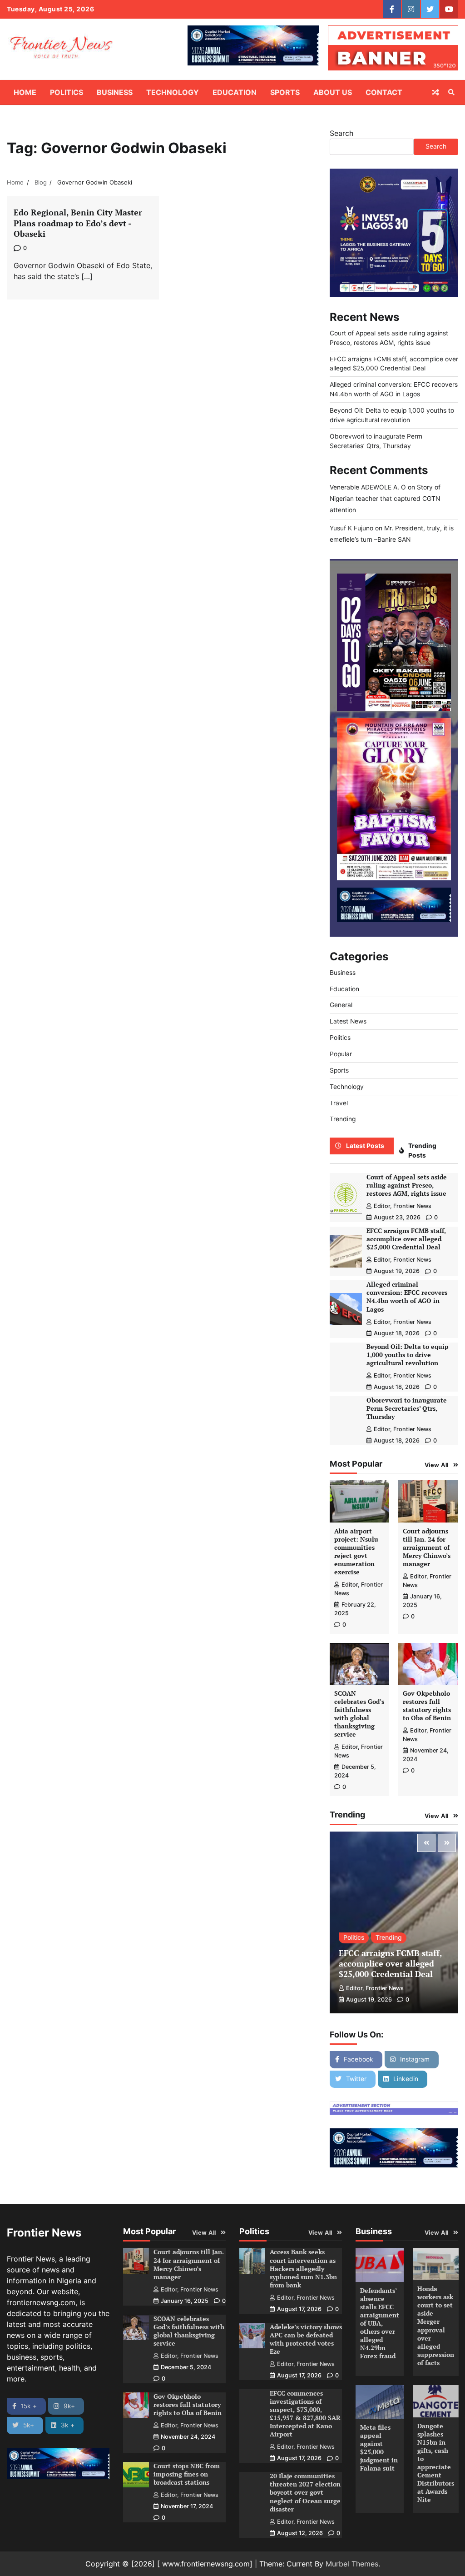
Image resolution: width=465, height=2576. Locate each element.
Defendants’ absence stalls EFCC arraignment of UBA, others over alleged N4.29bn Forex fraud (380, 2324)
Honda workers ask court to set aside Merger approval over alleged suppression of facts (436, 2326)
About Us (333, 92)
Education (235, 92)
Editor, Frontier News (403, 1206)
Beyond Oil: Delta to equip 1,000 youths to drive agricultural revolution (408, 1355)
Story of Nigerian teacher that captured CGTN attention (385, 499)
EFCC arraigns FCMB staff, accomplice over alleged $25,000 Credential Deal (406, 1239)
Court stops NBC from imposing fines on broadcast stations (187, 2474)
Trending (343, 1119)
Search (341, 133)
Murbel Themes (352, 2564)
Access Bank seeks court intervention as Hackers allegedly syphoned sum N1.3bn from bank (303, 2268)
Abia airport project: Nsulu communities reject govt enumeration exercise (356, 1552)
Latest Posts (365, 1146)
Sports (285, 92)
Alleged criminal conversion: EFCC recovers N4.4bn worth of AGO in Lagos (407, 1297)
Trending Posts (422, 1151)
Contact (384, 92)
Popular (341, 1054)
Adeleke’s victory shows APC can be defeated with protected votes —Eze (306, 2339)
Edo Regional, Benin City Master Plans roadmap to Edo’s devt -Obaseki (78, 223)
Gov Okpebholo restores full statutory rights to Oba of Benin (427, 1706)
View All (437, 1465)
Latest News (348, 1021)
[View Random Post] (435, 92)
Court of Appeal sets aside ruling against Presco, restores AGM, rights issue (407, 1185)
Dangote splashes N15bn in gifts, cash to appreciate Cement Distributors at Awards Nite (436, 2463)
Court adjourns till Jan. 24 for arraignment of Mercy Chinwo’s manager (427, 1548)
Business (115, 92)
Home (25, 92)
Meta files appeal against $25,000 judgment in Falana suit (379, 2448)
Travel (339, 1103)
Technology (173, 92)
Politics (67, 92)
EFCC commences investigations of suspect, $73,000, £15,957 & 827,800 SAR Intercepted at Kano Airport (305, 2414)
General (341, 1005)
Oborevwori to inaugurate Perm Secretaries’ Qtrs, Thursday (407, 1408)
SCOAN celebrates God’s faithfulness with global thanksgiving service (359, 1714)
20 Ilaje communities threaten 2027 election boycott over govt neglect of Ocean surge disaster (305, 2492)
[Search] (451, 92)
